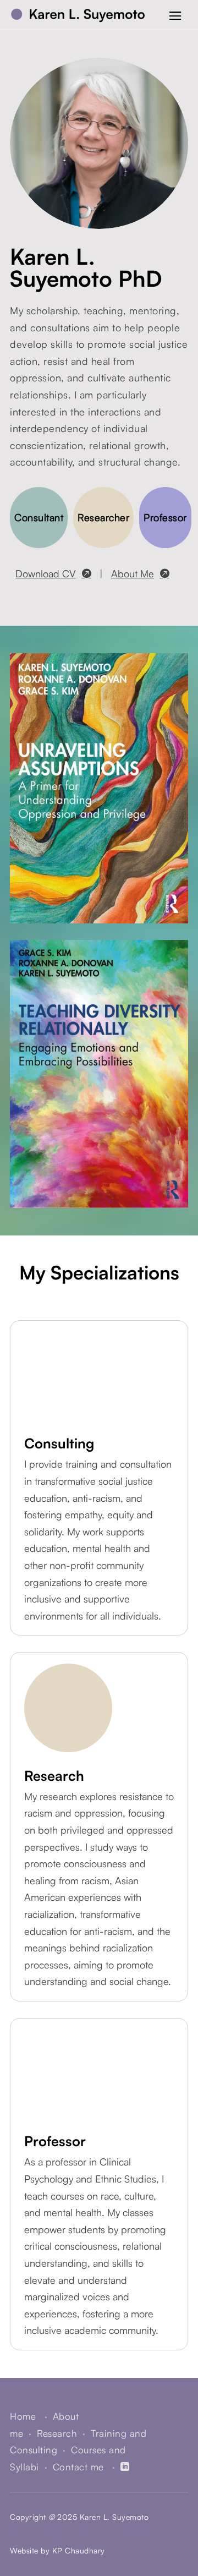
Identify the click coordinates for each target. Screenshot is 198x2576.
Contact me (78, 2467)
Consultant (39, 517)
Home (24, 2416)
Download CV (46, 573)
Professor (165, 517)
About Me (133, 573)
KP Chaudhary (79, 2550)
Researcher (103, 517)
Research (57, 2433)
